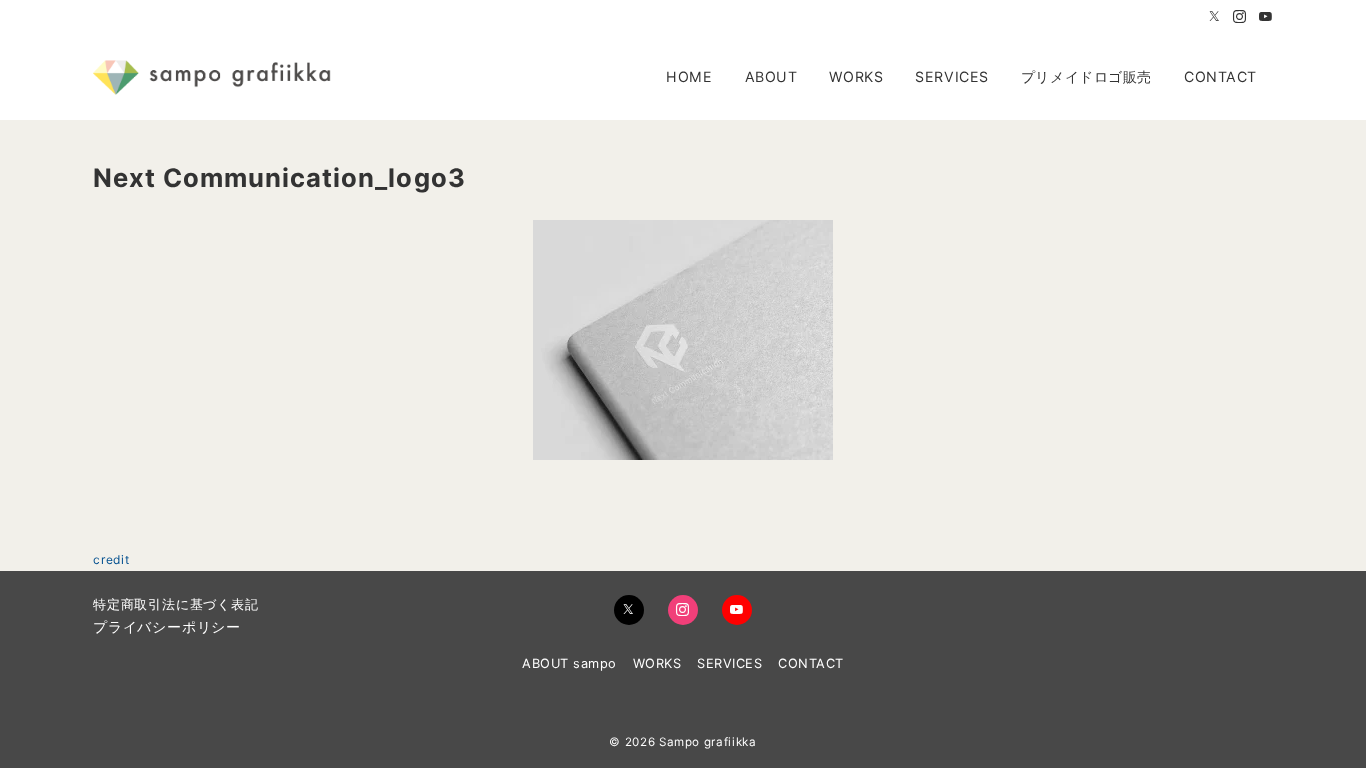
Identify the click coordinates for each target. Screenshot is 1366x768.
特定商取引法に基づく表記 (176, 604)
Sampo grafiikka (708, 742)
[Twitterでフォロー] (1215, 17)
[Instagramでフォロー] (1240, 17)
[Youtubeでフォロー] (1266, 17)
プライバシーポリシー (167, 626)
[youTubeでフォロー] (737, 610)
